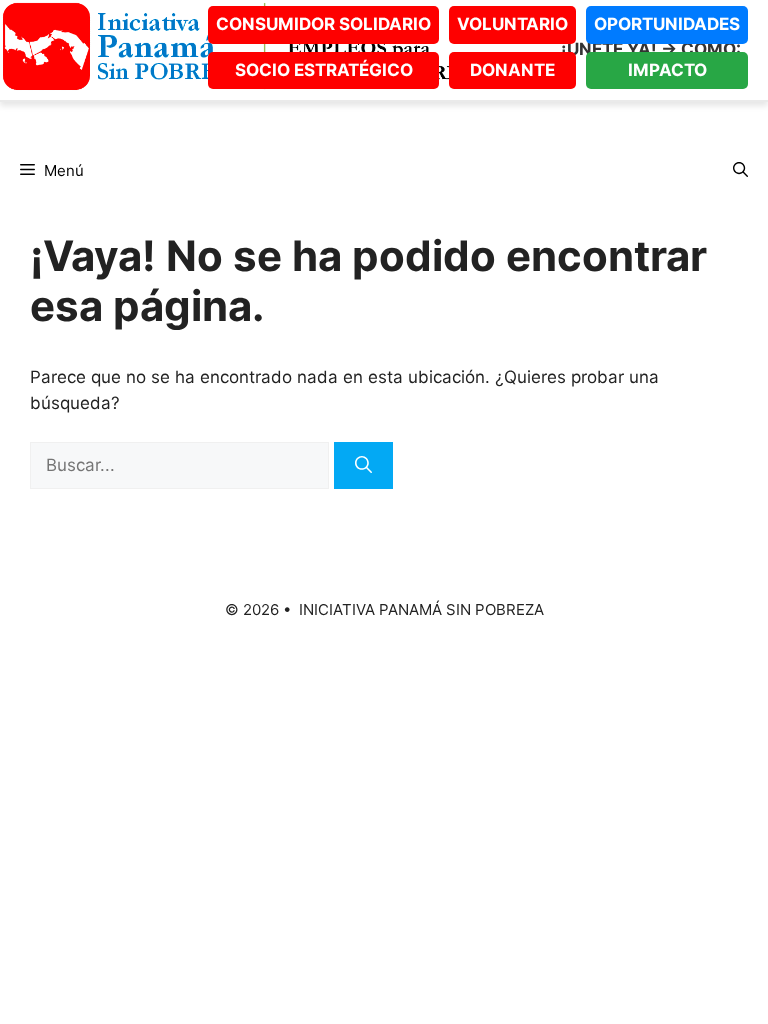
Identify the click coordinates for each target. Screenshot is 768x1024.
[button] (740, 171)
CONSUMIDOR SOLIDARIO (323, 24)
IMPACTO (667, 70)
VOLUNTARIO (512, 24)
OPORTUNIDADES (667, 24)
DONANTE (512, 70)
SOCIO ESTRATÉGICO (324, 70)
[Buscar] (363, 466)
